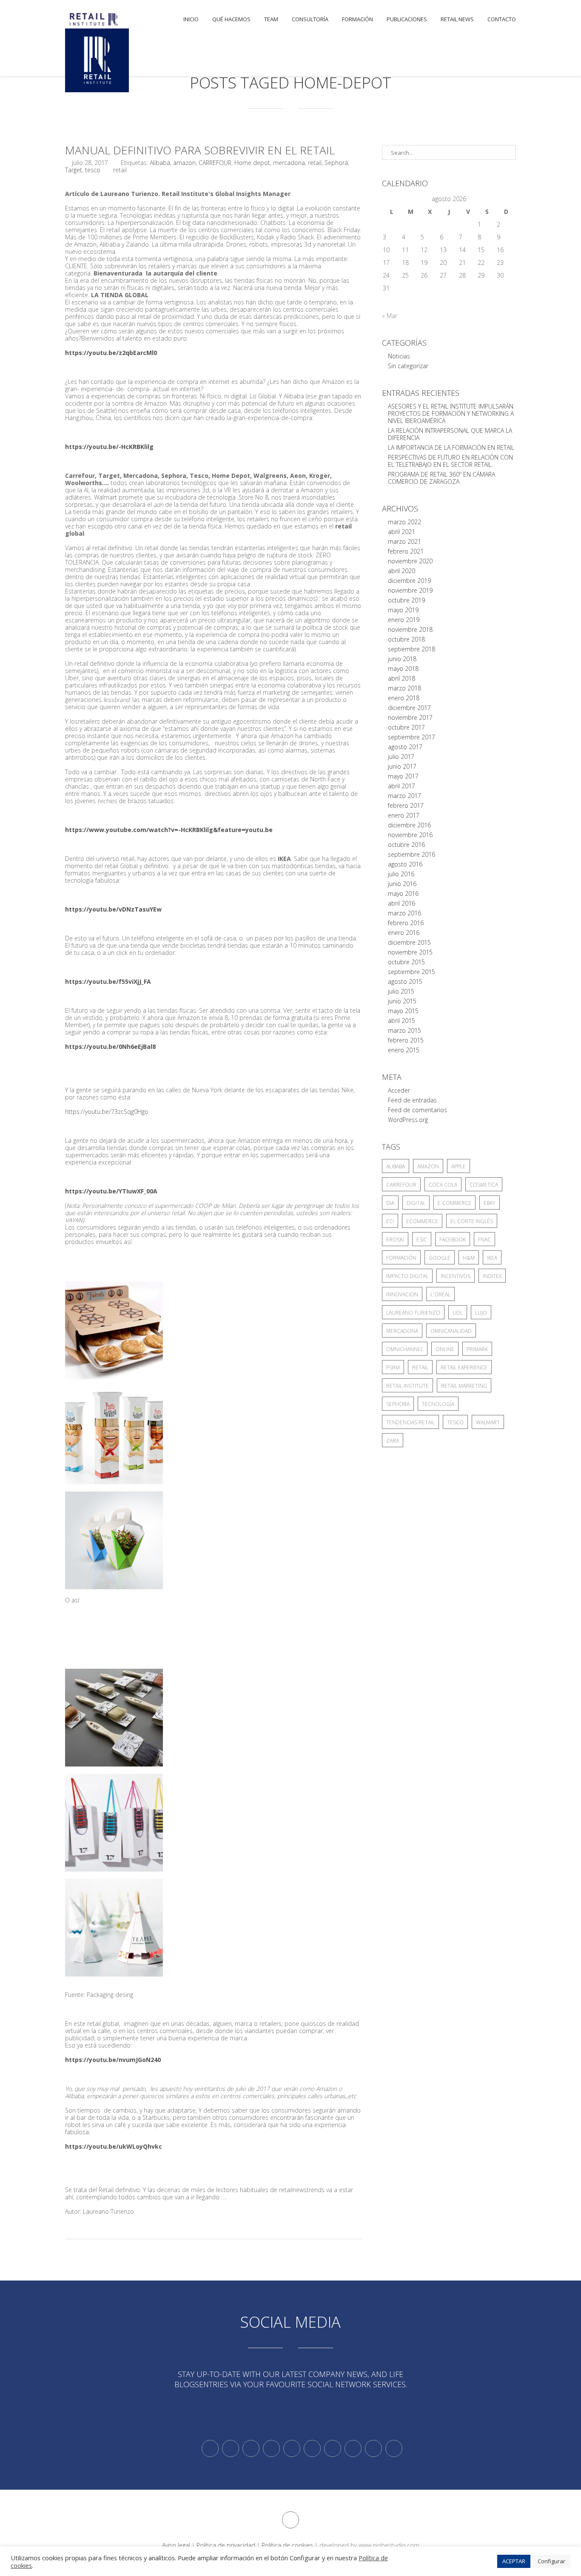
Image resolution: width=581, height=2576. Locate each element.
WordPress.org (408, 1120)
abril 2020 (402, 571)
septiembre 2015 (412, 972)
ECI (390, 1221)
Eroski (395, 1240)
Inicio (191, 19)
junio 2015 (402, 1001)
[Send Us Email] (333, 2448)
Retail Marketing (464, 1386)
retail (315, 163)
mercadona (289, 163)
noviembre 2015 (410, 952)
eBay (490, 1203)
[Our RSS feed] (271, 2448)
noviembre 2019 (410, 590)
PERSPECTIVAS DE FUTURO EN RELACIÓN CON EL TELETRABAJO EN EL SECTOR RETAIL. (450, 461)
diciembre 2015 (409, 942)
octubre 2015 (406, 962)
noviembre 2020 (410, 561)
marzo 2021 (404, 541)
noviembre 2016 (410, 835)
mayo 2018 (403, 669)
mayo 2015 (403, 1011)
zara (393, 1441)
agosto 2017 (405, 747)
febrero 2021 (406, 551)
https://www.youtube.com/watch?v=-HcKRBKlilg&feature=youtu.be (169, 830)
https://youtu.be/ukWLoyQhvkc (114, 2146)
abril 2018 (402, 678)
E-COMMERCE (454, 1203)
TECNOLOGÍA (438, 1404)
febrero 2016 (406, 923)
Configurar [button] (551, 2561)
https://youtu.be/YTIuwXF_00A (111, 1191)
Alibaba (160, 163)
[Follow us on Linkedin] (231, 2448)
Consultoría (310, 19)
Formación (357, 19)
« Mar (390, 316)
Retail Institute (407, 1386)
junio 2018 (402, 659)
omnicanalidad (451, 1331)
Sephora (336, 163)
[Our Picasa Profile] (373, 2448)
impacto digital (407, 1276)
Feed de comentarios (417, 1110)
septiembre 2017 (412, 737)
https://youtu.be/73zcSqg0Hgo (107, 1112)
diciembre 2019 (409, 581)
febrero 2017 (406, 805)
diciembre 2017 (409, 708)
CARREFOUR (215, 163)
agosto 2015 (405, 981)
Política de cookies (287, 2545)
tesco (93, 170)
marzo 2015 (404, 1030)
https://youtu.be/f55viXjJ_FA (108, 981)
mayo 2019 (403, 610)
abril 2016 (402, 903)
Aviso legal (176, 2545)
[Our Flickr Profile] (353, 2448)
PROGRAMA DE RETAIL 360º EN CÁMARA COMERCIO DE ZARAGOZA (441, 478)
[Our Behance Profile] (292, 2448)
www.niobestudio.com (389, 2545)
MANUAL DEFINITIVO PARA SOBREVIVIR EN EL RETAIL (200, 150)
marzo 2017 (404, 796)
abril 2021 (402, 532)
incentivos (456, 1276)
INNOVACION (402, 1294)
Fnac (484, 1240)
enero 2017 (404, 815)
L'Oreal (440, 1294)
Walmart (488, 1422)
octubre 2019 (406, 600)
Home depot (252, 163)
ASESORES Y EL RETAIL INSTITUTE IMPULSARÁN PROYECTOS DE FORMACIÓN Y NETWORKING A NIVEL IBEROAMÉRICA (451, 413)
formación (401, 1258)
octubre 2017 (406, 727)
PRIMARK (477, 1349)
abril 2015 (402, 1021)
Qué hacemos (231, 19)
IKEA (492, 1258)
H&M (469, 1258)
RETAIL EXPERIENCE (464, 1368)
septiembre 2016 (412, 854)
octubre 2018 (406, 639)
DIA (390, 1203)
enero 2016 (404, 933)
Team (271, 19)
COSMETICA (484, 1185)
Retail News (457, 19)
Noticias (399, 356)
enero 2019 (404, 620)
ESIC (422, 1240)
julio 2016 (401, 874)
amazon (184, 163)
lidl (458, 1313)
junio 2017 (402, 766)
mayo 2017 (403, 776)
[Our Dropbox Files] (312, 2448)
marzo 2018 (404, 688)
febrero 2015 (406, 1040)
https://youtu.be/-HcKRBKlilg (109, 447)
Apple (459, 1166)
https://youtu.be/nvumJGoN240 (113, 2060)
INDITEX (492, 1276)
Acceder (399, 1090)
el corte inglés (472, 1221)
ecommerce (422, 1221)
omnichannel (405, 1349)
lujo (481, 1313)
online (445, 1349)
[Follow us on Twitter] (210, 2448)
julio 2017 (401, 757)
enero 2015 (404, 1050)
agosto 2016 (405, 864)
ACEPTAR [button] (514, 2561)
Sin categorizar (408, 366)
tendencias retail (410, 1422)
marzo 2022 (404, 522)
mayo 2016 (403, 893)
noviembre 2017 (410, 717)
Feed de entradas (412, 1100)
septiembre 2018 (412, 649)
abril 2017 (402, 786)
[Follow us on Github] (251, 2448)
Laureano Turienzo (413, 1313)
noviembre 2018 (410, 629)
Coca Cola (443, 1185)
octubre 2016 (406, 845)
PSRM (393, 1368)
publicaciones (407, 19)
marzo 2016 (404, 913)
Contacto (502, 19)
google (440, 1258)
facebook (453, 1240)
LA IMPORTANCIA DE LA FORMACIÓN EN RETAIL (451, 447)
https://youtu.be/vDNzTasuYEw (113, 909)
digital (416, 1203)
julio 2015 (401, 991)
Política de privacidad (226, 2545)
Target (74, 170)
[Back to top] (290, 2520)
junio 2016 (402, 884)
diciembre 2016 (409, 825)
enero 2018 (404, 698)
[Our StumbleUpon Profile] (394, 2448)
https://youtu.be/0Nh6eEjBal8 (110, 1047)
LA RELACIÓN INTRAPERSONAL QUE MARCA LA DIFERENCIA (450, 434)
